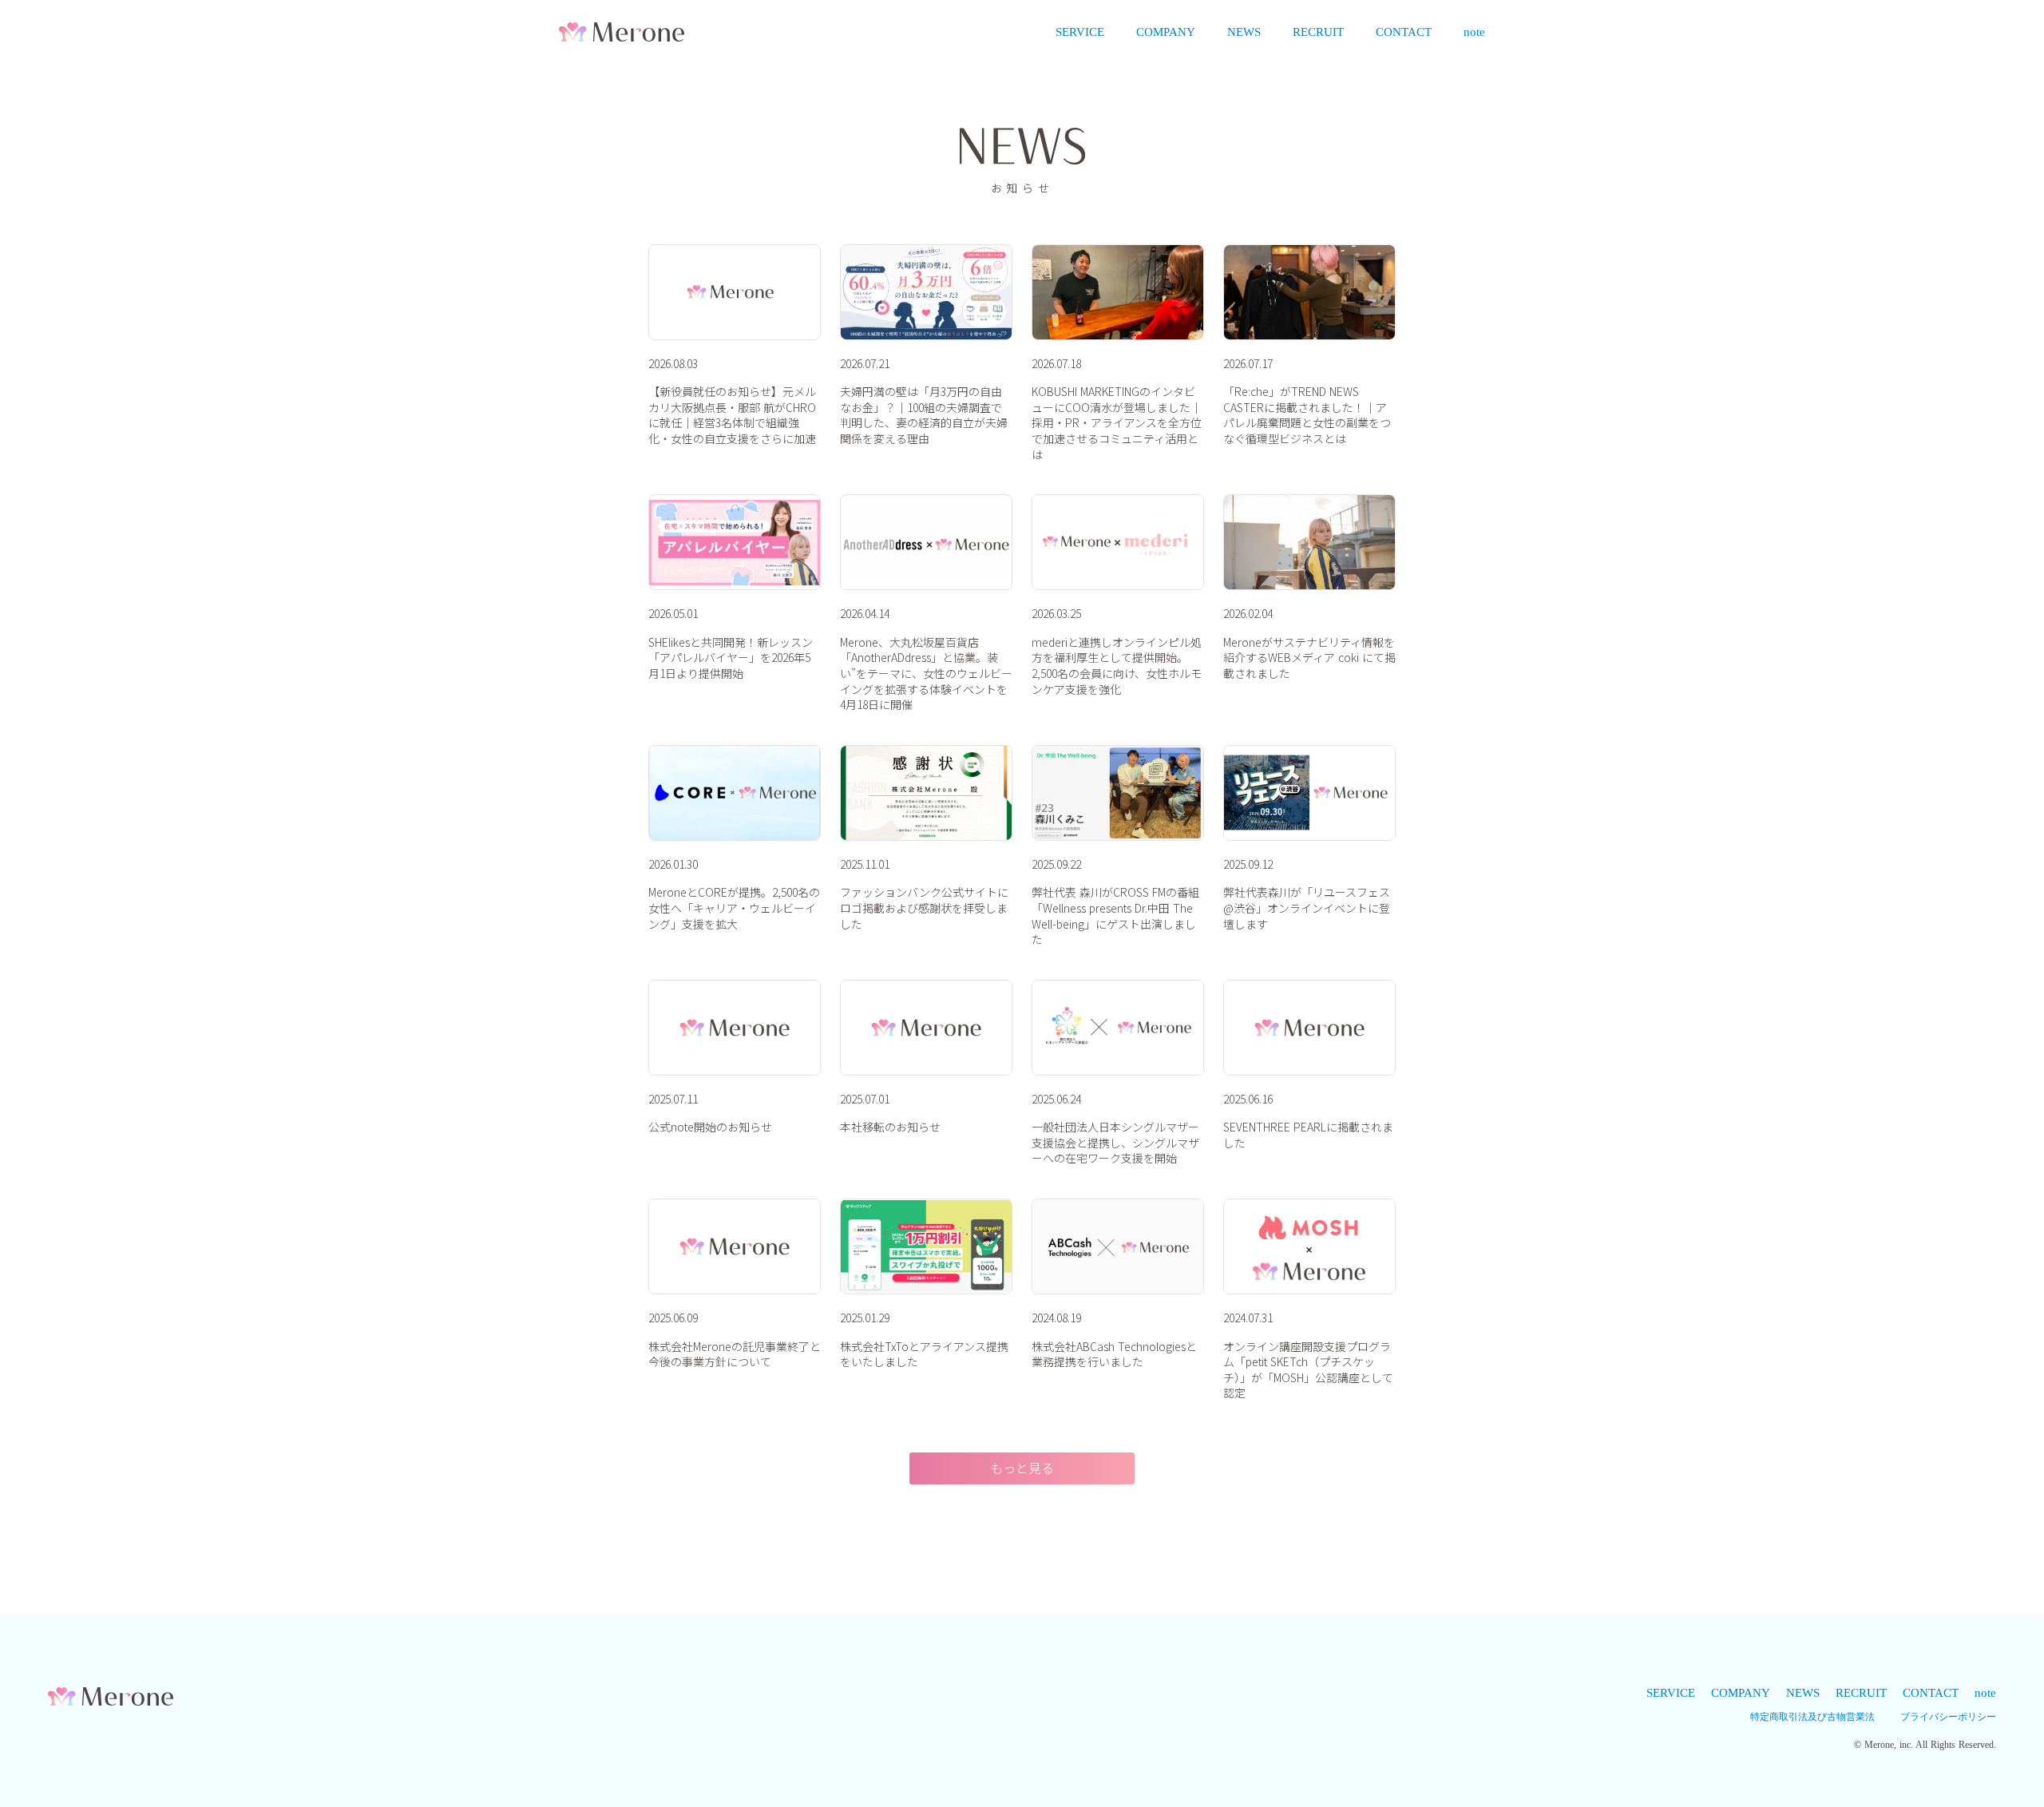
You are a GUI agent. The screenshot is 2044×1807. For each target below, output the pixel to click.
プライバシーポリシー (1948, 1717)
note (1474, 32)
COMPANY (1166, 32)
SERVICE (1080, 32)
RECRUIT (1318, 32)
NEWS (1244, 32)
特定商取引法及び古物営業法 (1812, 1717)
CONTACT (1404, 32)
